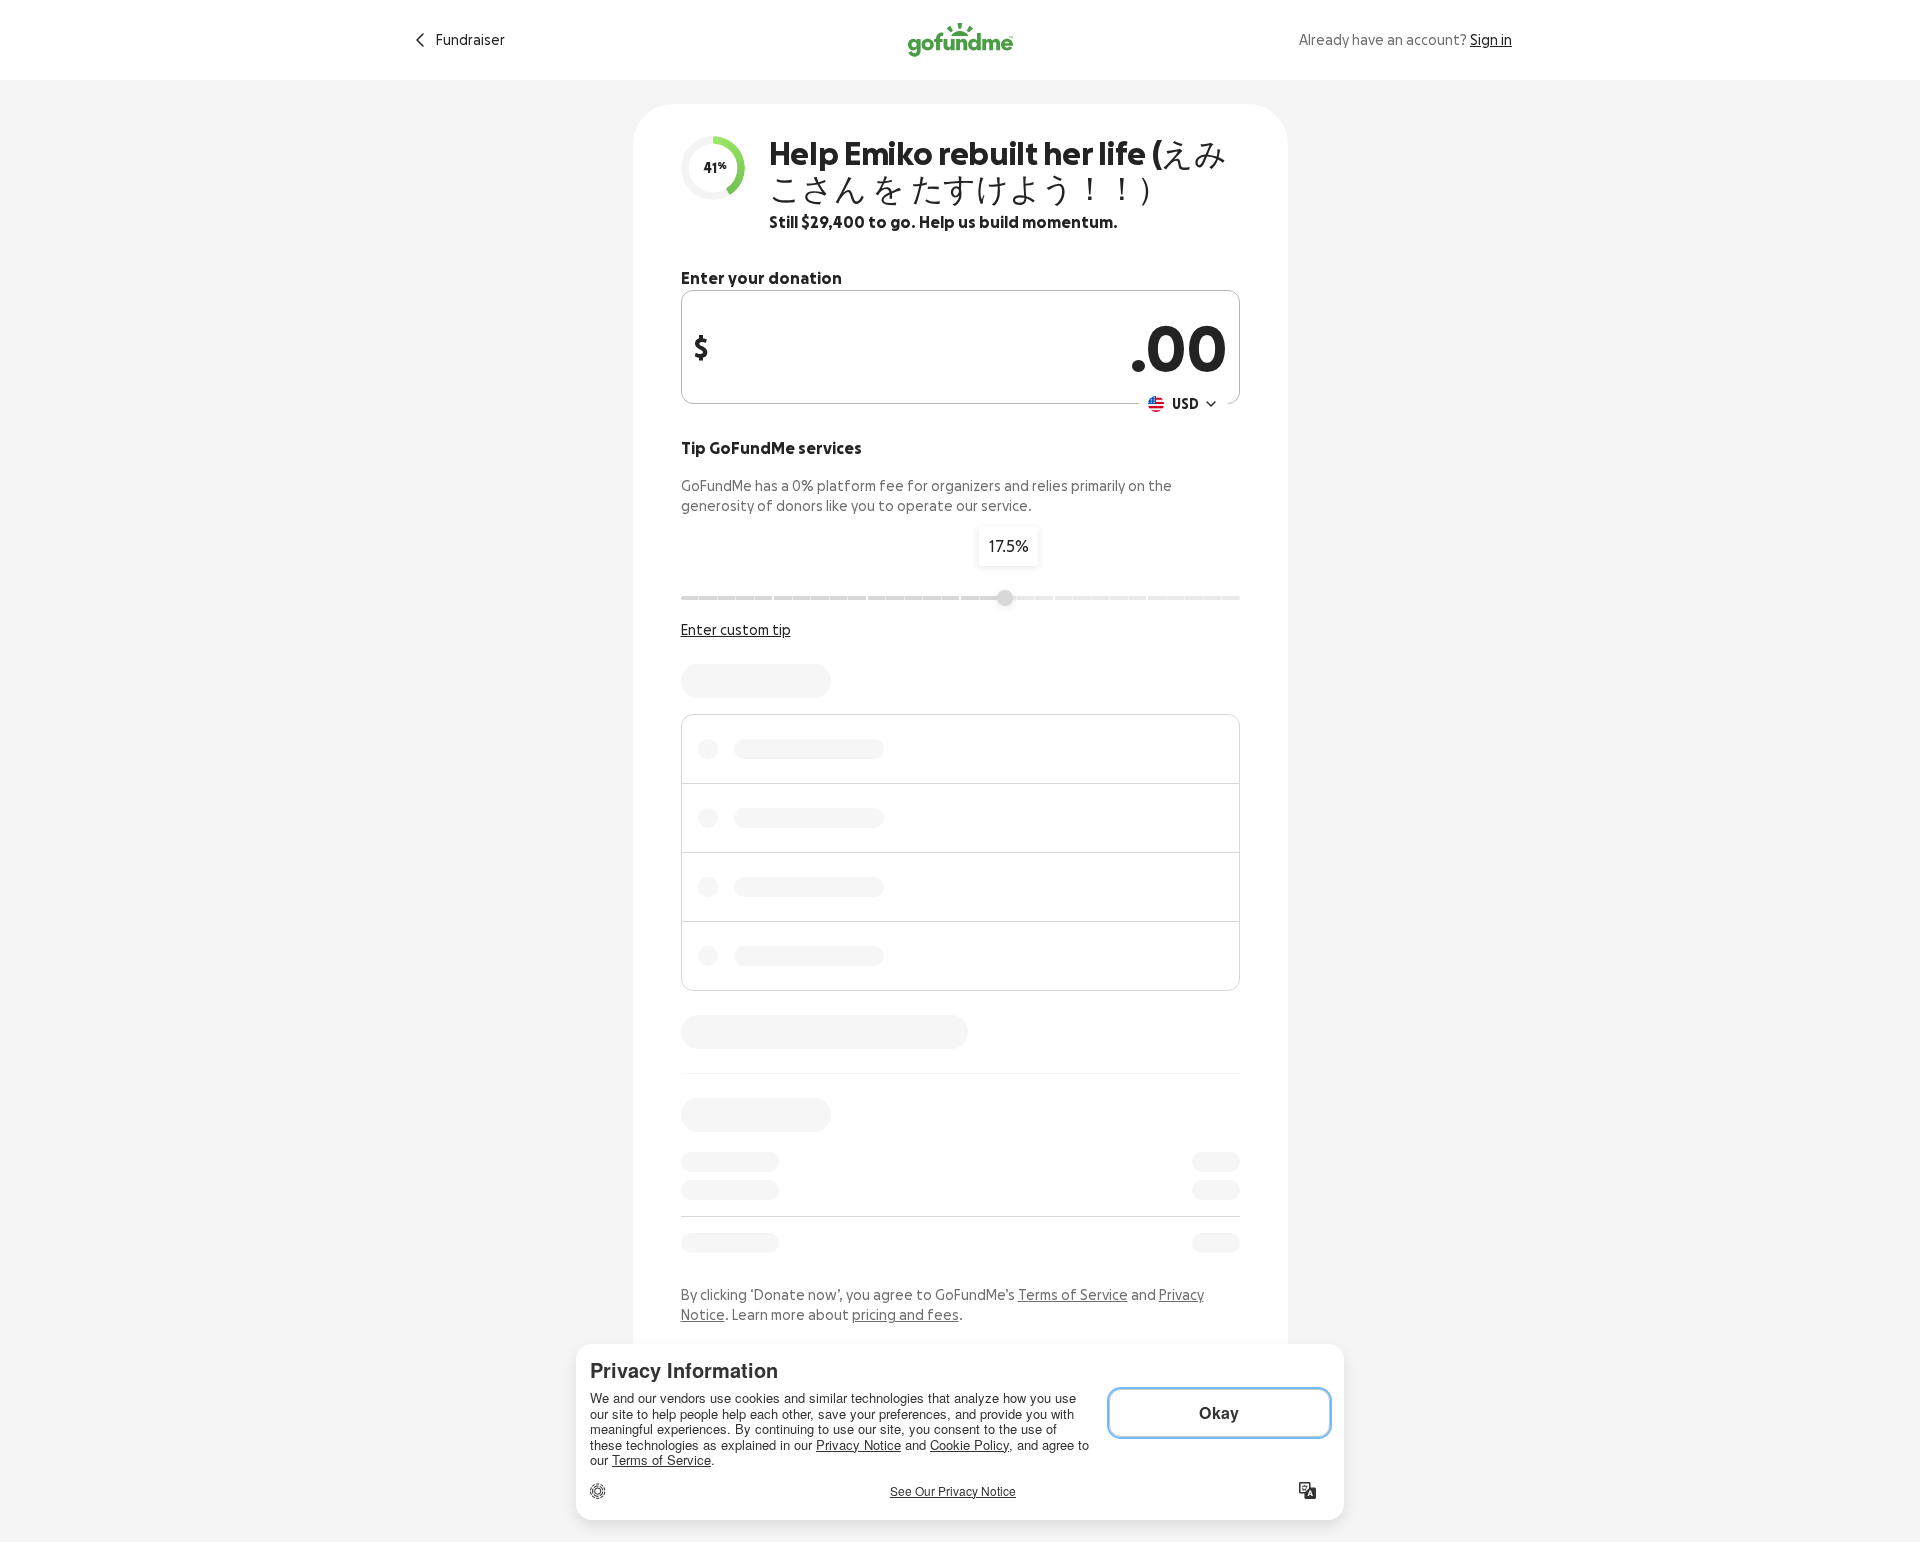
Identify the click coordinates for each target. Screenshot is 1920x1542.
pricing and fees (905, 1315)
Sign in (1491, 40)
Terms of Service (1073, 1295)
